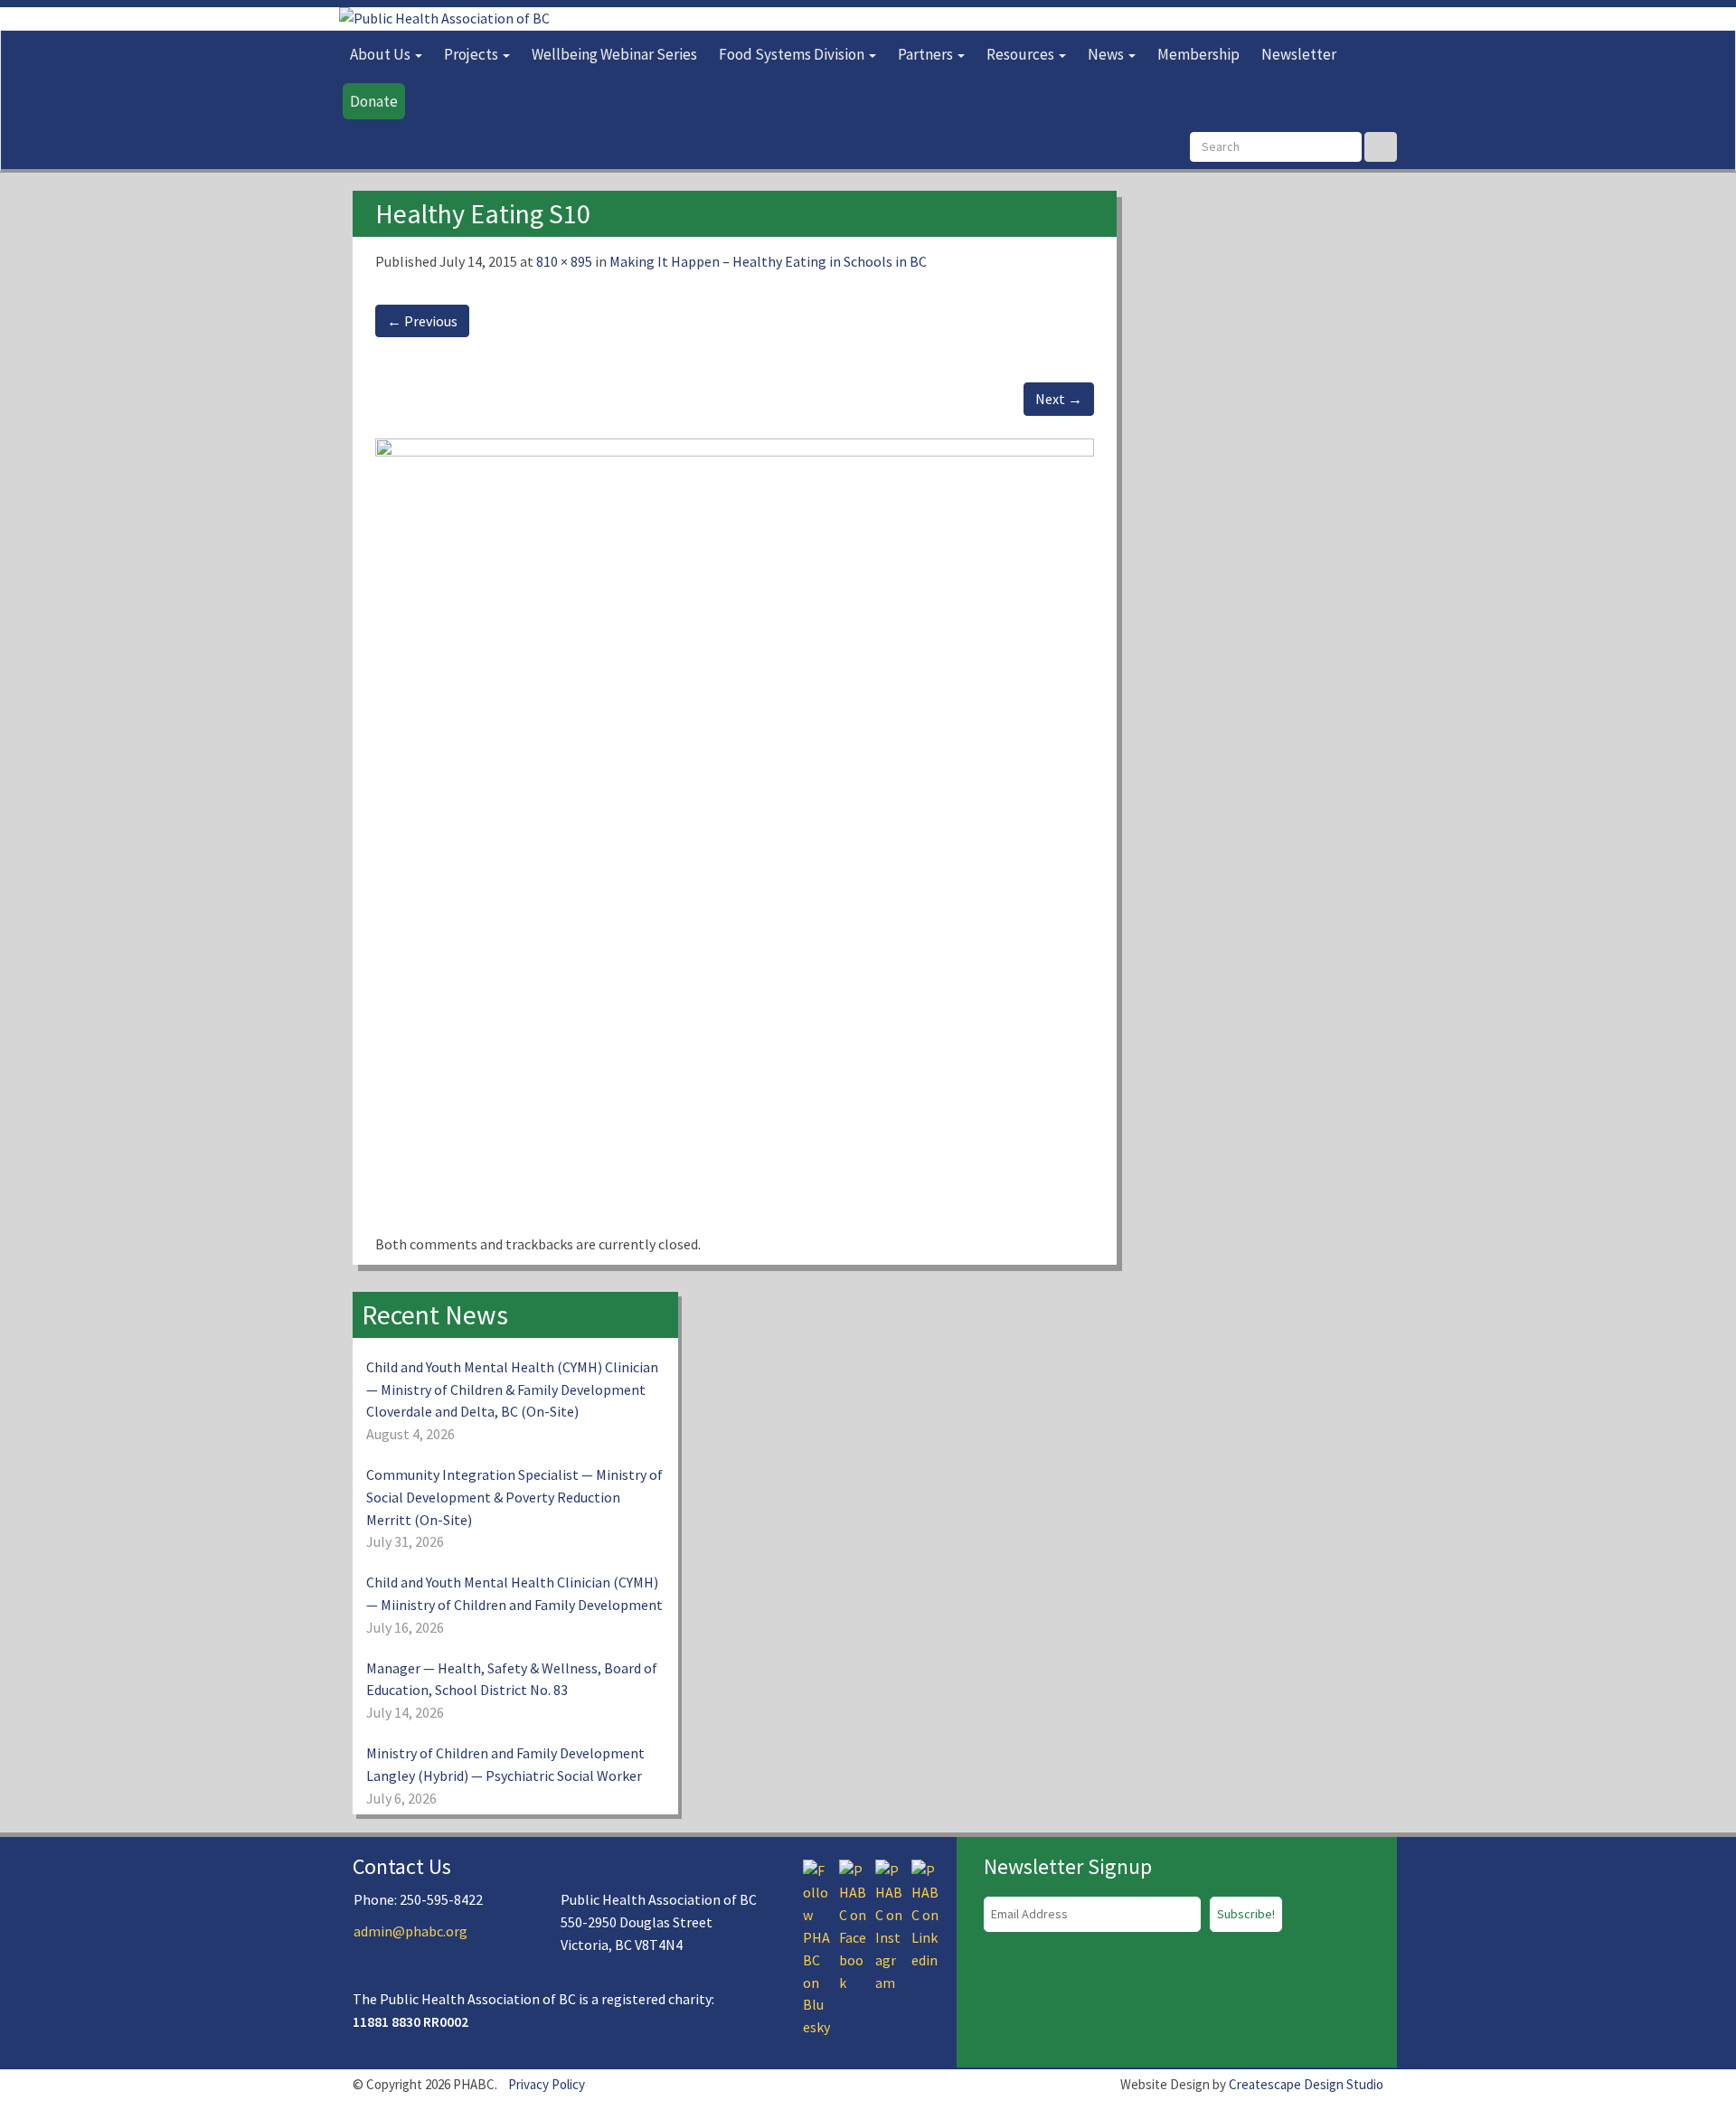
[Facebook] (853, 1925)
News (1107, 54)
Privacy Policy (547, 2084)
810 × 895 (564, 261)
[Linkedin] (925, 1913)
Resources (1022, 54)
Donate (374, 101)
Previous (422, 321)
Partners (927, 54)
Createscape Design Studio (1306, 2084)
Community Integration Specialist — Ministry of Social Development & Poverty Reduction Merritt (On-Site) (514, 1497)
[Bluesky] (816, 1947)
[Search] (1381, 147)
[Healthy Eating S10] (735, 834)
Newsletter (1299, 54)
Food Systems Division (793, 54)
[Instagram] (889, 1925)
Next (1059, 399)
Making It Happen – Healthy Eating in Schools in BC (768, 261)
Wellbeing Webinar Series (614, 54)
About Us (382, 54)
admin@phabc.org (410, 1931)
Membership (1198, 54)
